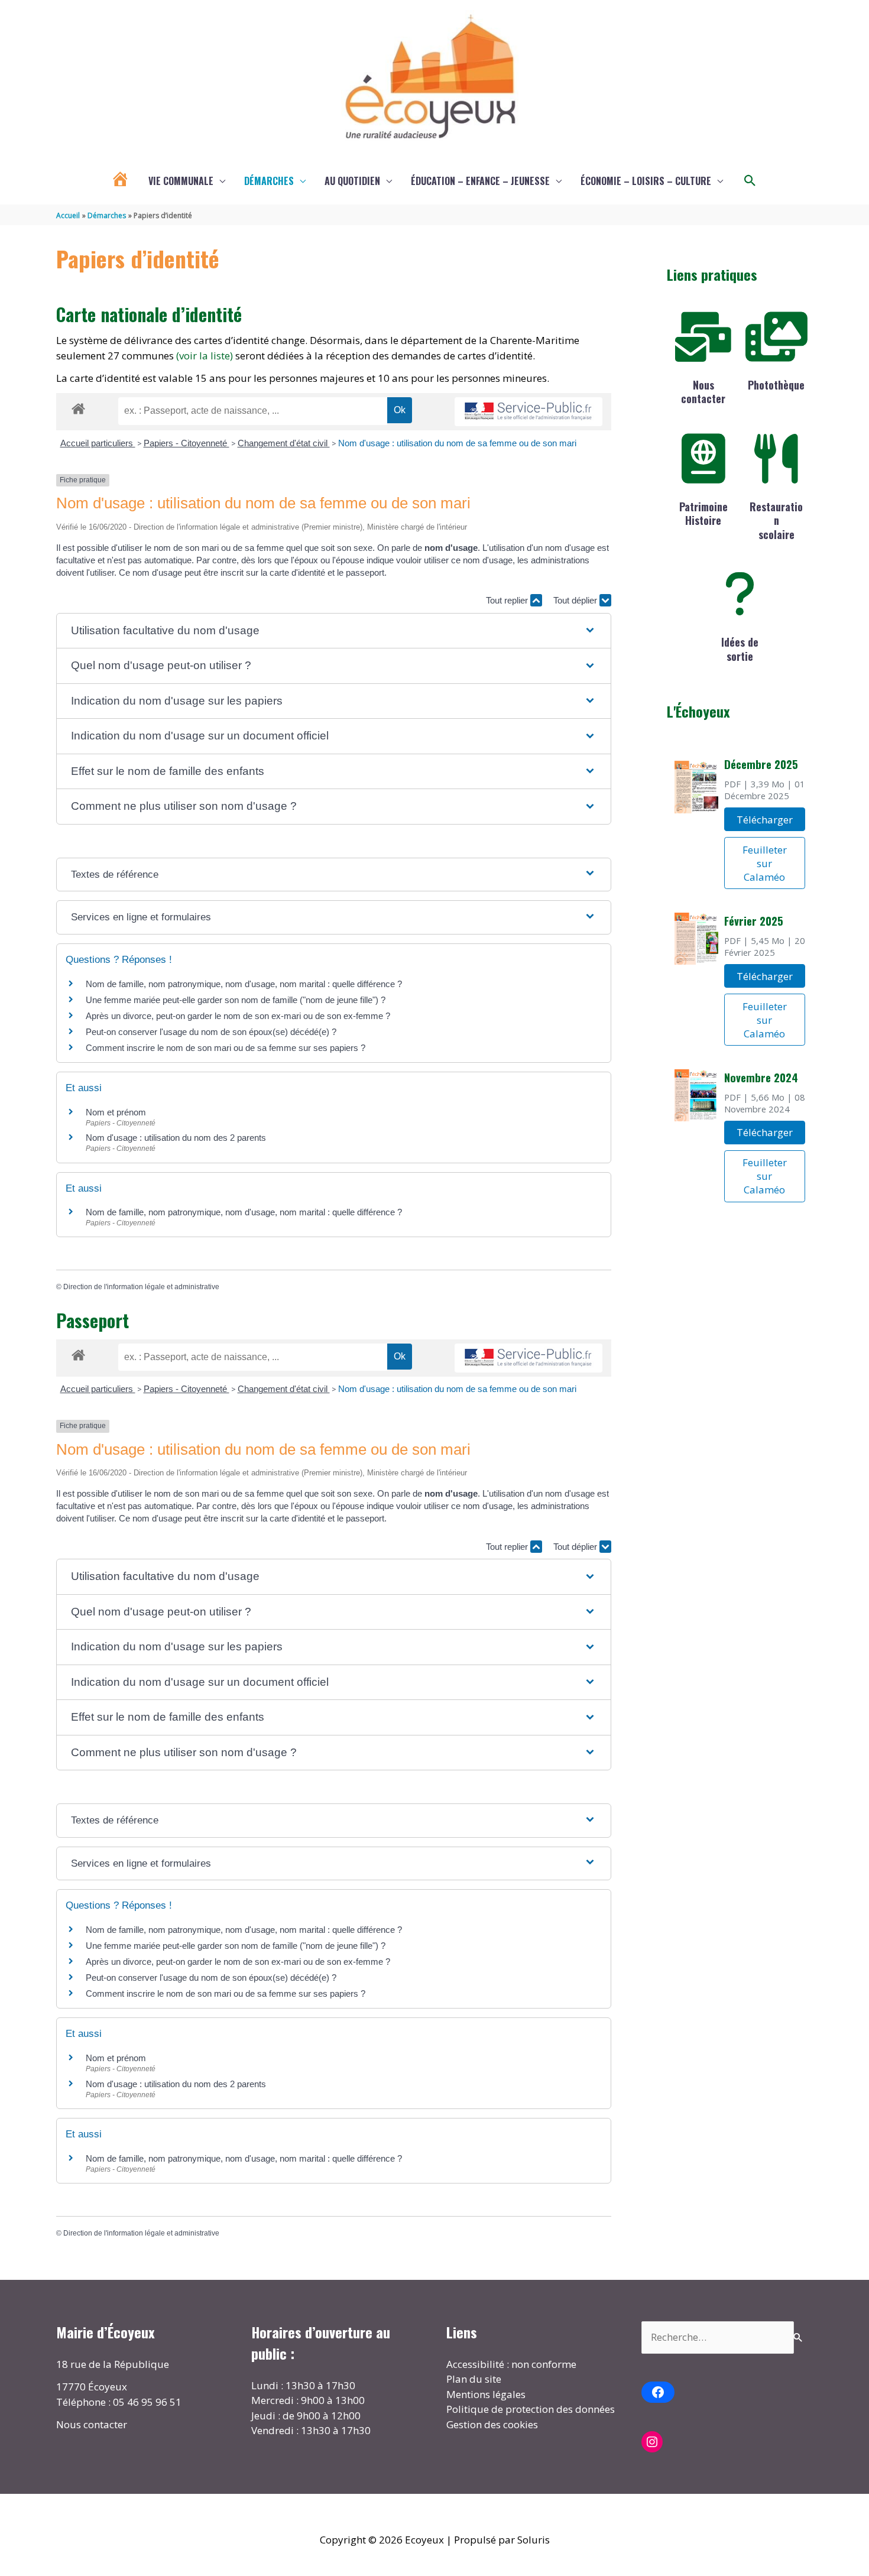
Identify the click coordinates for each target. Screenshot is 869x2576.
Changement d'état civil (284, 443)
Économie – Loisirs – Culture (646, 181)
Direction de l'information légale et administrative (141, 1287)
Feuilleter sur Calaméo (765, 863)
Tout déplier (576, 600)
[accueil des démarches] (78, 407)
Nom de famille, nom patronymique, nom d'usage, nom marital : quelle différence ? (244, 984)
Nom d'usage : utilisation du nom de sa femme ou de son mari (457, 443)
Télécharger (765, 820)
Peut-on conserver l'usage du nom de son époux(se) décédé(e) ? (211, 1032)
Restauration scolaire (776, 520)
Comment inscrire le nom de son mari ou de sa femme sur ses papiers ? (226, 1048)
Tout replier (508, 600)
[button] (750, 181)
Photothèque (776, 385)
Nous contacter (703, 392)
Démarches (269, 181)
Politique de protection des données (531, 2409)
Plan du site (474, 2379)
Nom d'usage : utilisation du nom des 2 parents (176, 1138)
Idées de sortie (740, 649)
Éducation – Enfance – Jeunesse (480, 181)
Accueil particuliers (98, 443)
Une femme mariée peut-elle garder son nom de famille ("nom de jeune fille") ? (236, 1000)
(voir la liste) (205, 356)
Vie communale (181, 181)
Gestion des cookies (492, 2424)
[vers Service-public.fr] (528, 412)
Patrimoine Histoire (703, 513)
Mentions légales (486, 2394)
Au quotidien (352, 181)
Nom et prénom (116, 1112)
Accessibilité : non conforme (511, 2364)
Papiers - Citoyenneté (187, 443)
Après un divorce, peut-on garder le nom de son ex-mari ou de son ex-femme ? (239, 1016)
